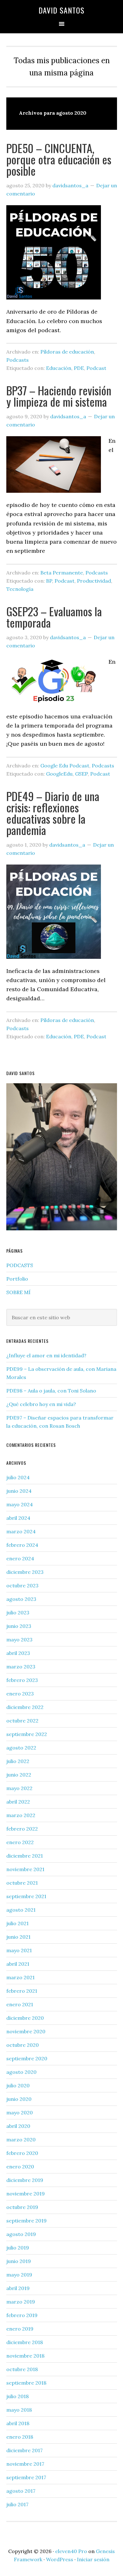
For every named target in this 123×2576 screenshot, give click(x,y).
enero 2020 (20, 2167)
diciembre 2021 (25, 1856)
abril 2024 (18, 1518)
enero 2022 (20, 1842)
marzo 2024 (21, 1531)
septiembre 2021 (26, 1896)
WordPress (60, 2559)
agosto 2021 (21, 1910)
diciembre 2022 (25, 1707)
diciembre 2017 (24, 2450)
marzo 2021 (20, 1977)
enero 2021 (20, 2004)
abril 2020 (18, 2126)
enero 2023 (20, 1694)
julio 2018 (18, 2396)
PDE (79, 368)
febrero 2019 (22, 2315)
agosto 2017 (21, 2491)
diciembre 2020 (25, 2018)
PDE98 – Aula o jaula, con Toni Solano (51, 1391)
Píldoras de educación (67, 352)
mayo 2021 (19, 1950)
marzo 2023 (21, 1667)
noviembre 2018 (25, 2356)
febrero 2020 (22, 2153)
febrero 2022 (22, 1829)
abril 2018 (18, 2423)
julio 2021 (18, 1923)
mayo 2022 (19, 1788)
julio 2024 (18, 1477)
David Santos (61, 10)
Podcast (96, 368)
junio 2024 (19, 1491)
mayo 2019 (19, 2275)
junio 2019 (19, 2261)
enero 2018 (20, 2437)
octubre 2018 (22, 2369)
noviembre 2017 (25, 2464)
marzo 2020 (21, 2139)
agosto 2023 (21, 1599)
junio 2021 (18, 1937)
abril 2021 (18, 1964)
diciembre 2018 (25, 2342)
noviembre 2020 (26, 2031)
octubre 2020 (23, 2045)
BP (49, 581)
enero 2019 (20, 2329)
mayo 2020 (20, 2112)
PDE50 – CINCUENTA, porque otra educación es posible (59, 159)
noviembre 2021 (25, 1869)
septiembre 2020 (27, 2058)
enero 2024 (20, 1558)
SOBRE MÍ (18, 1292)
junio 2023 (19, 1626)
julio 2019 (18, 2248)
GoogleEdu (59, 774)
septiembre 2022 (27, 1734)
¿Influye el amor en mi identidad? (46, 1355)
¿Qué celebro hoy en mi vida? (41, 1404)
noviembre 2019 (26, 2194)
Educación (59, 368)
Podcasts (18, 360)
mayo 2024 (20, 1504)
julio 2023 (18, 1612)
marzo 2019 (21, 2302)
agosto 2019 (21, 2234)
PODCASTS (20, 1265)
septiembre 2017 (26, 2477)
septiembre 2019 (26, 2221)
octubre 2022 (22, 1721)
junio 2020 (19, 2099)
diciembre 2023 (25, 1572)
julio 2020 (18, 2085)
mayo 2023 (19, 1640)
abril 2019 (18, 2288)
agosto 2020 (21, 2072)
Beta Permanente (62, 573)
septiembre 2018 (26, 2383)
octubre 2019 (22, 2207)
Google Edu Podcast (65, 766)
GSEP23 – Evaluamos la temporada (54, 617)
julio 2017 (17, 2504)
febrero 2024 (22, 1545)
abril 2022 (18, 1802)
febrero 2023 (22, 1680)
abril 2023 (18, 1653)
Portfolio (17, 1279)
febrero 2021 (22, 1991)
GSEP (81, 774)
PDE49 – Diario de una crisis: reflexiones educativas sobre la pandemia (53, 813)
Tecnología (20, 589)
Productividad (94, 581)
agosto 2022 (21, 1748)
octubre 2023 (22, 1585)
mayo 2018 (19, 2410)
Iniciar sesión (93, 2559)
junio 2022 (19, 1775)
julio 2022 (18, 1761)
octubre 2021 (22, 1883)
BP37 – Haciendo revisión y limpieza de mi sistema (59, 396)
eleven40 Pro (71, 2551)
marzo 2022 (21, 1815)
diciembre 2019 (25, 2180)
